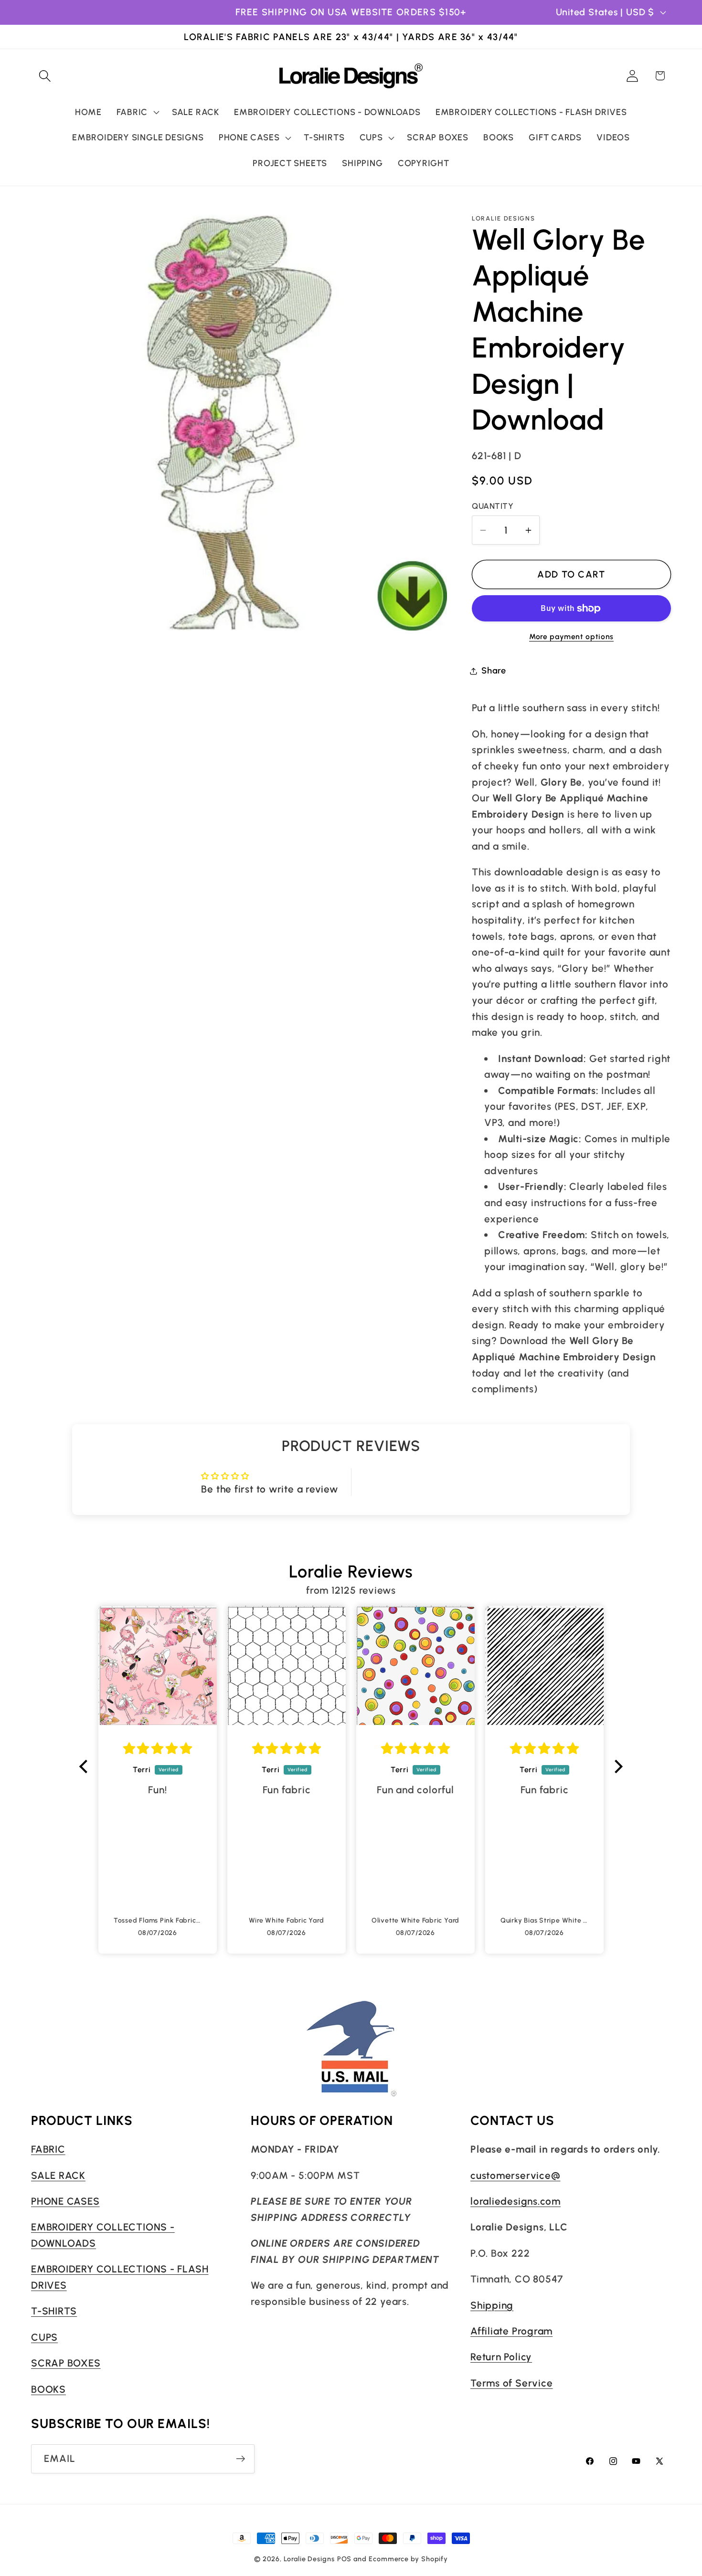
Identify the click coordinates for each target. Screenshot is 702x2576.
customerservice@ (515, 2175)
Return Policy (501, 2357)
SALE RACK (58, 2175)
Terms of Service (511, 2382)
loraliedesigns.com (516, 2201)
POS (345, 2559)
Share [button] (494, 671)
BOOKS (48, 2389)
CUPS (44, 2337)
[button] (45, 76)
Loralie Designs (309, 2559)
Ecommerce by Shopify (408, 2559)
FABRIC (48, 2149)
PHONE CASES (65, 2201)
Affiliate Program (511, 2330)
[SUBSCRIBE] (240, 2459)
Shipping (492, 2305)
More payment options (571, 636)
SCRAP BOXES (66, 2363)
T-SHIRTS (54, 2311)
